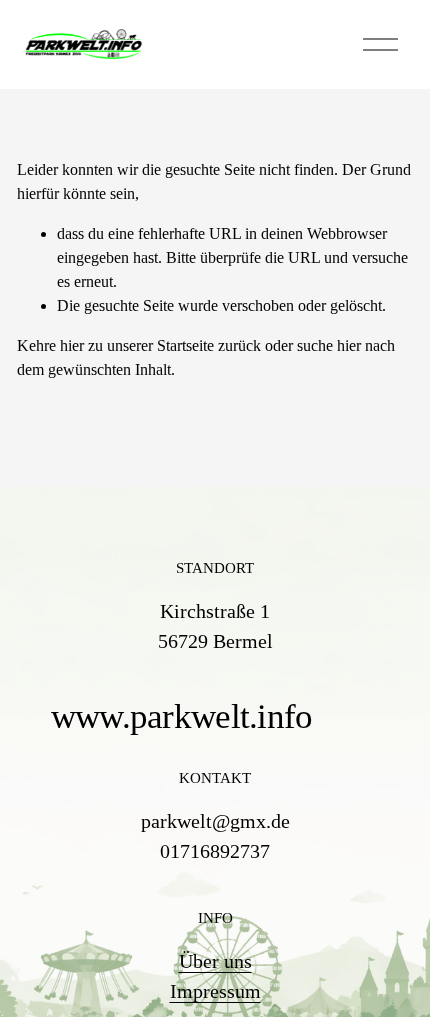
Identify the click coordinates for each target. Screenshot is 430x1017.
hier (72, 345)
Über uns (215, 961)
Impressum (215, 991)
